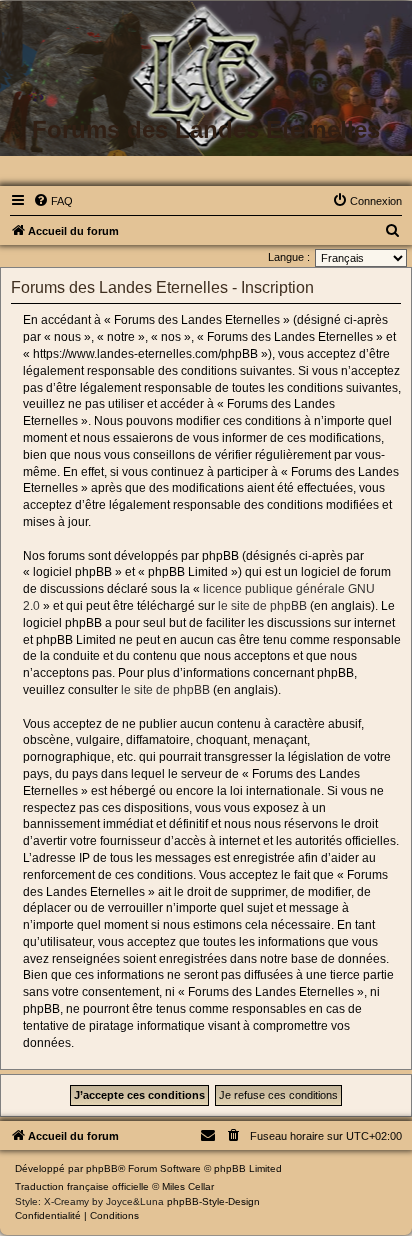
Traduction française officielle (82, 1186)
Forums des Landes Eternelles (206, 129)
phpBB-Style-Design (213, 1201)
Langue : (289, 257)
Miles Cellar (188, 1186)
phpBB (102, 1168)
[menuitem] (53, 201)
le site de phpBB (262, 606)
